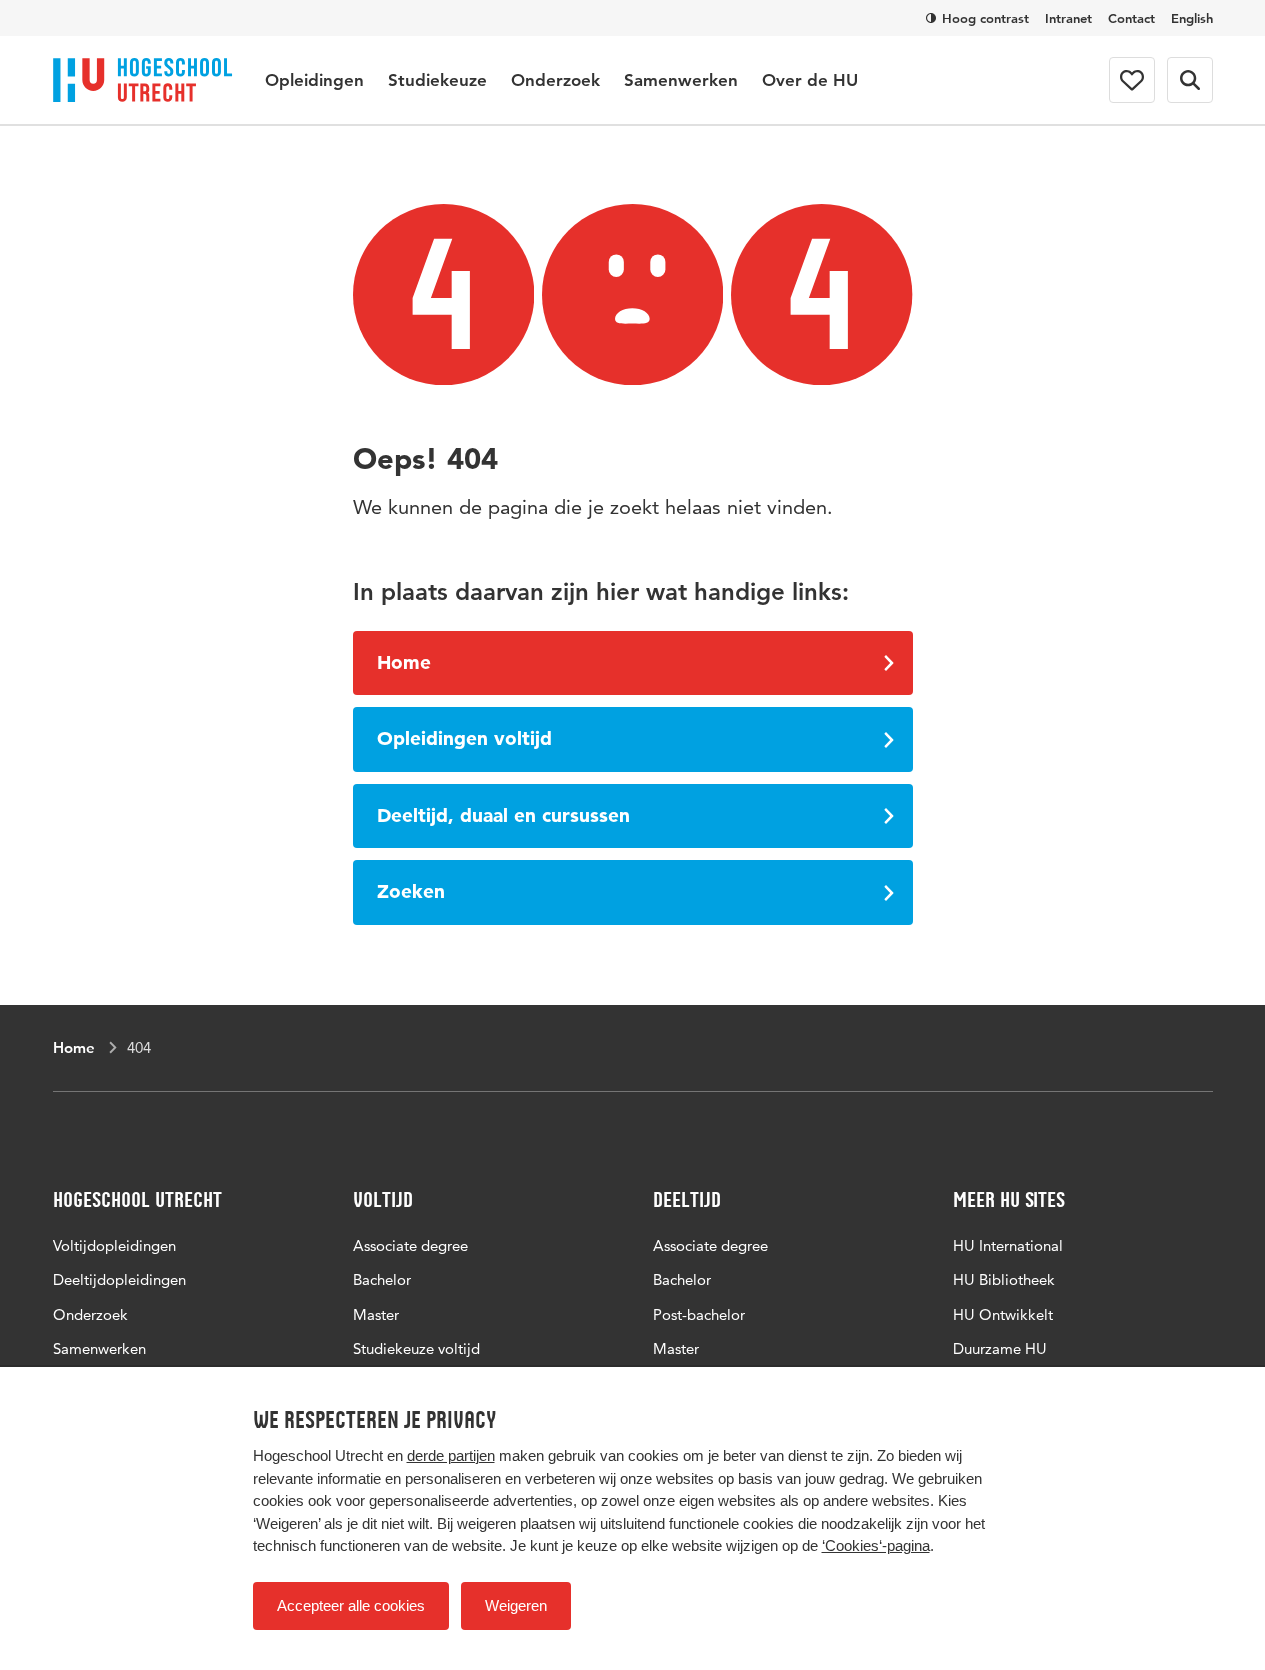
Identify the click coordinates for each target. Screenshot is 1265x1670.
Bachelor (382, 1279)
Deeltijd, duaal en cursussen (503, 815)
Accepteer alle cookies (351, 1605)
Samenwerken (681, 80)
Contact (1131, 18)
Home (404, 662)
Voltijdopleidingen (114, 1245)
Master (376, 1314)
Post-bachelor (699, 1314)
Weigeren (516, 1605)
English (1192, 18)
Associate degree (410, 1245)
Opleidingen (314, 80)
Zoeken (411, 891)
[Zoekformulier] (1190, 80)
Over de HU (810, 80)
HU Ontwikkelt (1003, 1314)
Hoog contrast (985, 18)
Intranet (1068, 18)
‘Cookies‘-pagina (876, 1545)
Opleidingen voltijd (464, 738)
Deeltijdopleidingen (119, 1279)
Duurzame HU (1000, 1348)
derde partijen (451, 1455)
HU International (1008, 1245)
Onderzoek (555, 80)
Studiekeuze (437, 80)
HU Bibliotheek (1004, 1279)
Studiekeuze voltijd (416, 1348)
